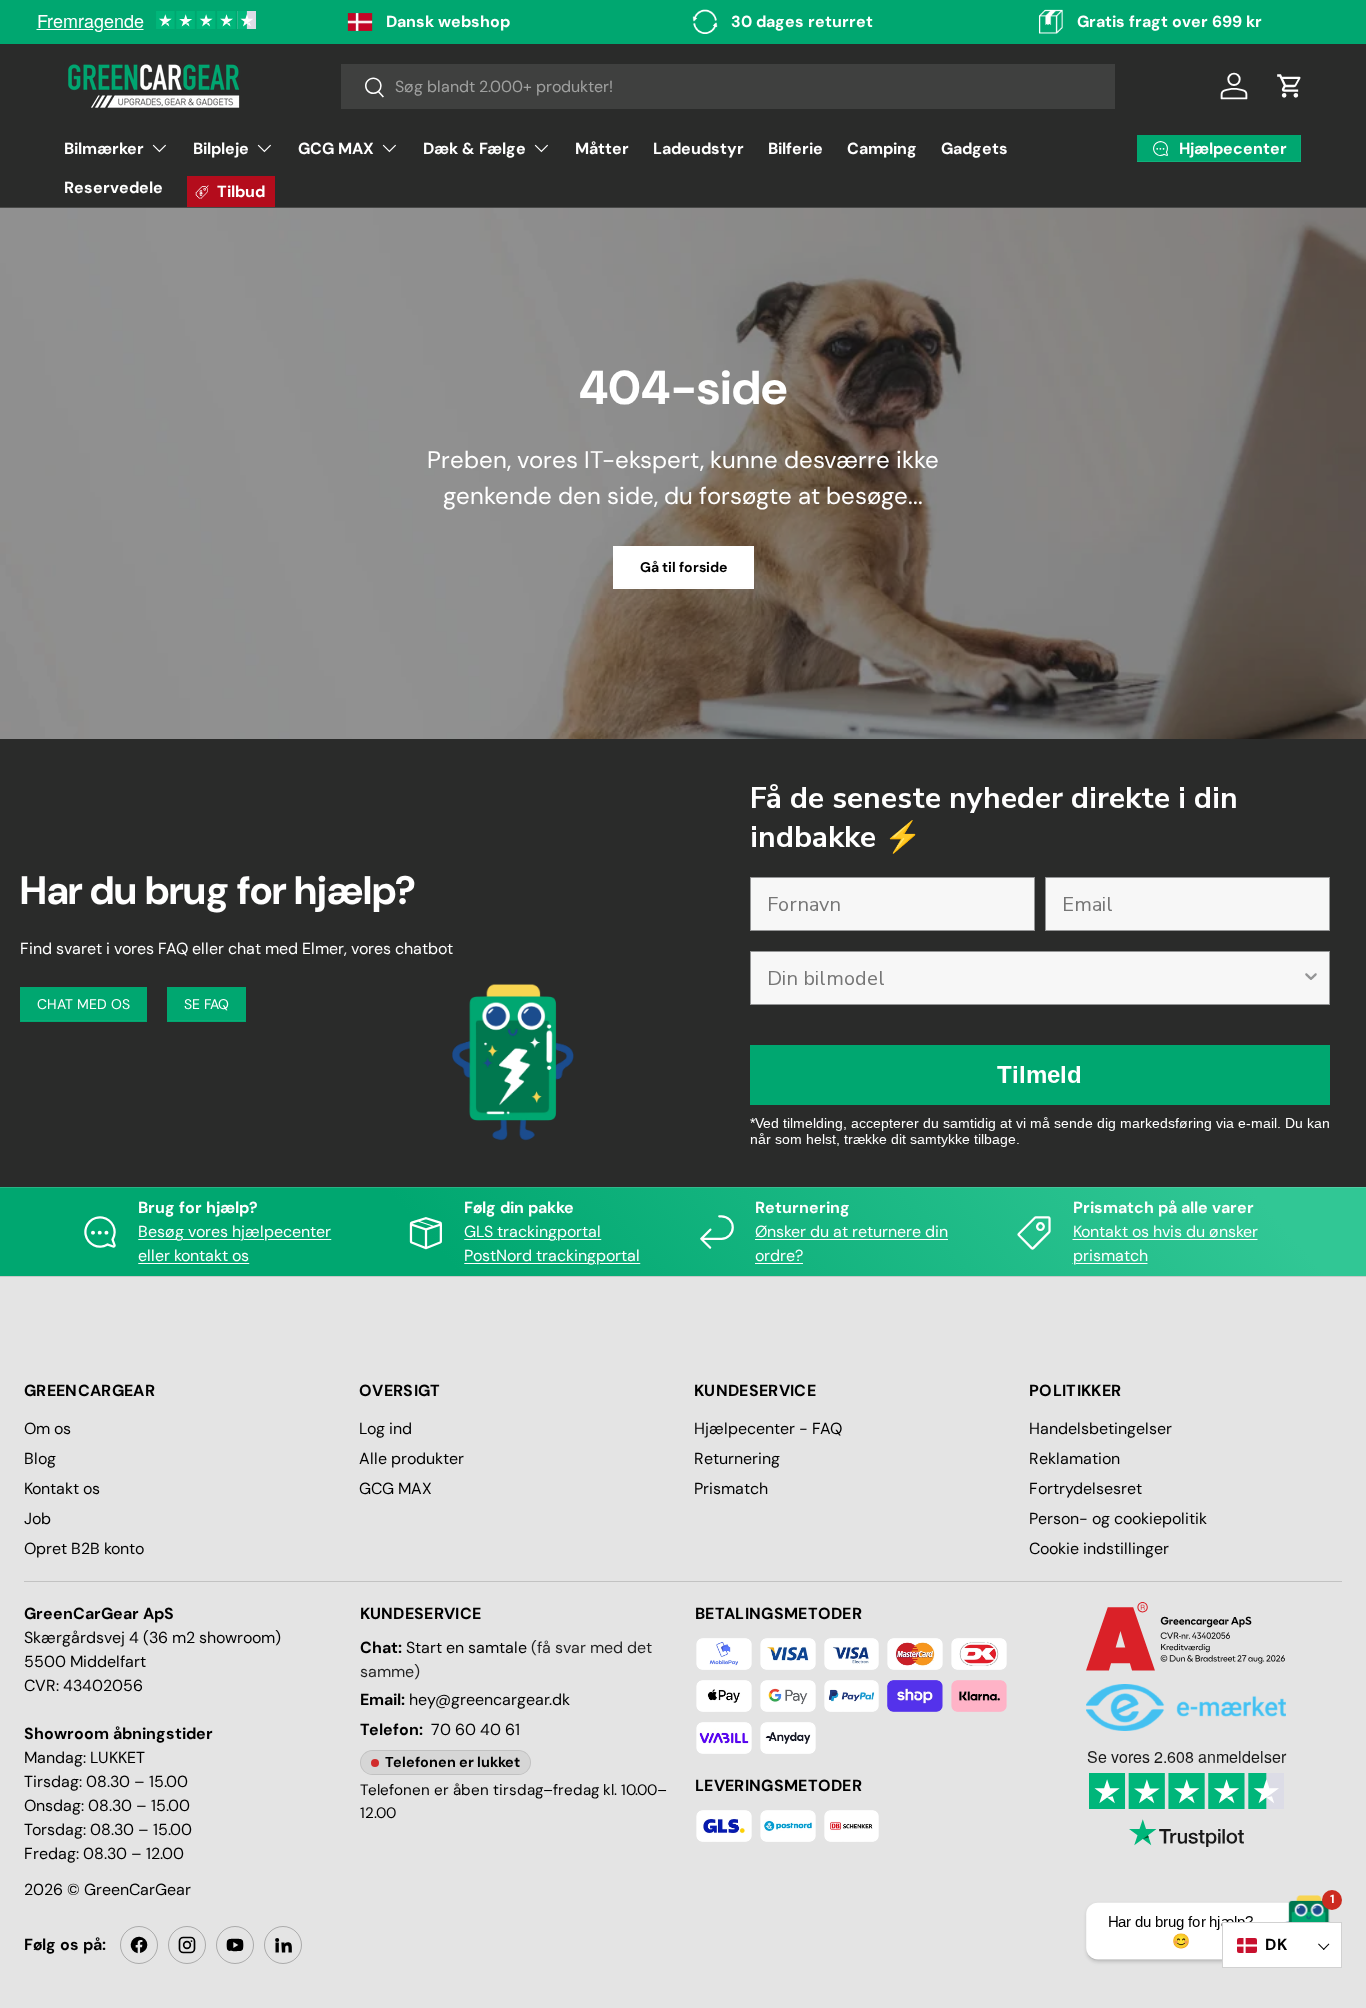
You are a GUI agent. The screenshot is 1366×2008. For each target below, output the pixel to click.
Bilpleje (221, 148)
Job (37, 1518)
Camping (882, 148)
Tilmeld (1039, 1074)
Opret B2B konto (84, 1548)
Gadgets (974, 148)
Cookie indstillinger (1099, 1548)
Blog (40, 1458)
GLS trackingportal (532, 1231)
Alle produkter (411, 1458)
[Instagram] (187, 1945)
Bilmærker (104, 148)
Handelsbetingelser (1100, 1428)
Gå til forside (683, 567)
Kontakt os (62, 1488)
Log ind (385, 1428)
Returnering (737, 1458)
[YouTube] (235, 1945)
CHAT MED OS (83, 1004)
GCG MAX (336, 148)
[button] (1290, 86)
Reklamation (1074, 1458)
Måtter (602, 148)
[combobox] (728, 86)
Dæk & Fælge (474, 148)
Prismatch (731, 1488)
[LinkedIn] (283, 1945)
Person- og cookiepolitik (1118, 1518)
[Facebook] (139, 1945)
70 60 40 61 (475, 1729)
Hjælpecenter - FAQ (768, 1428)
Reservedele (113, 187)
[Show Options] (1311, 978)
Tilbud (241, 191)
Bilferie (795, 148)
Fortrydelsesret (1085, 1488)
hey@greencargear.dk (489, 1699)
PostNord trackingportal (552, 1255)
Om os (47, 1428)
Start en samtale (466, 1647)
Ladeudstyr (698, 148)
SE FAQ (206, 1004)
